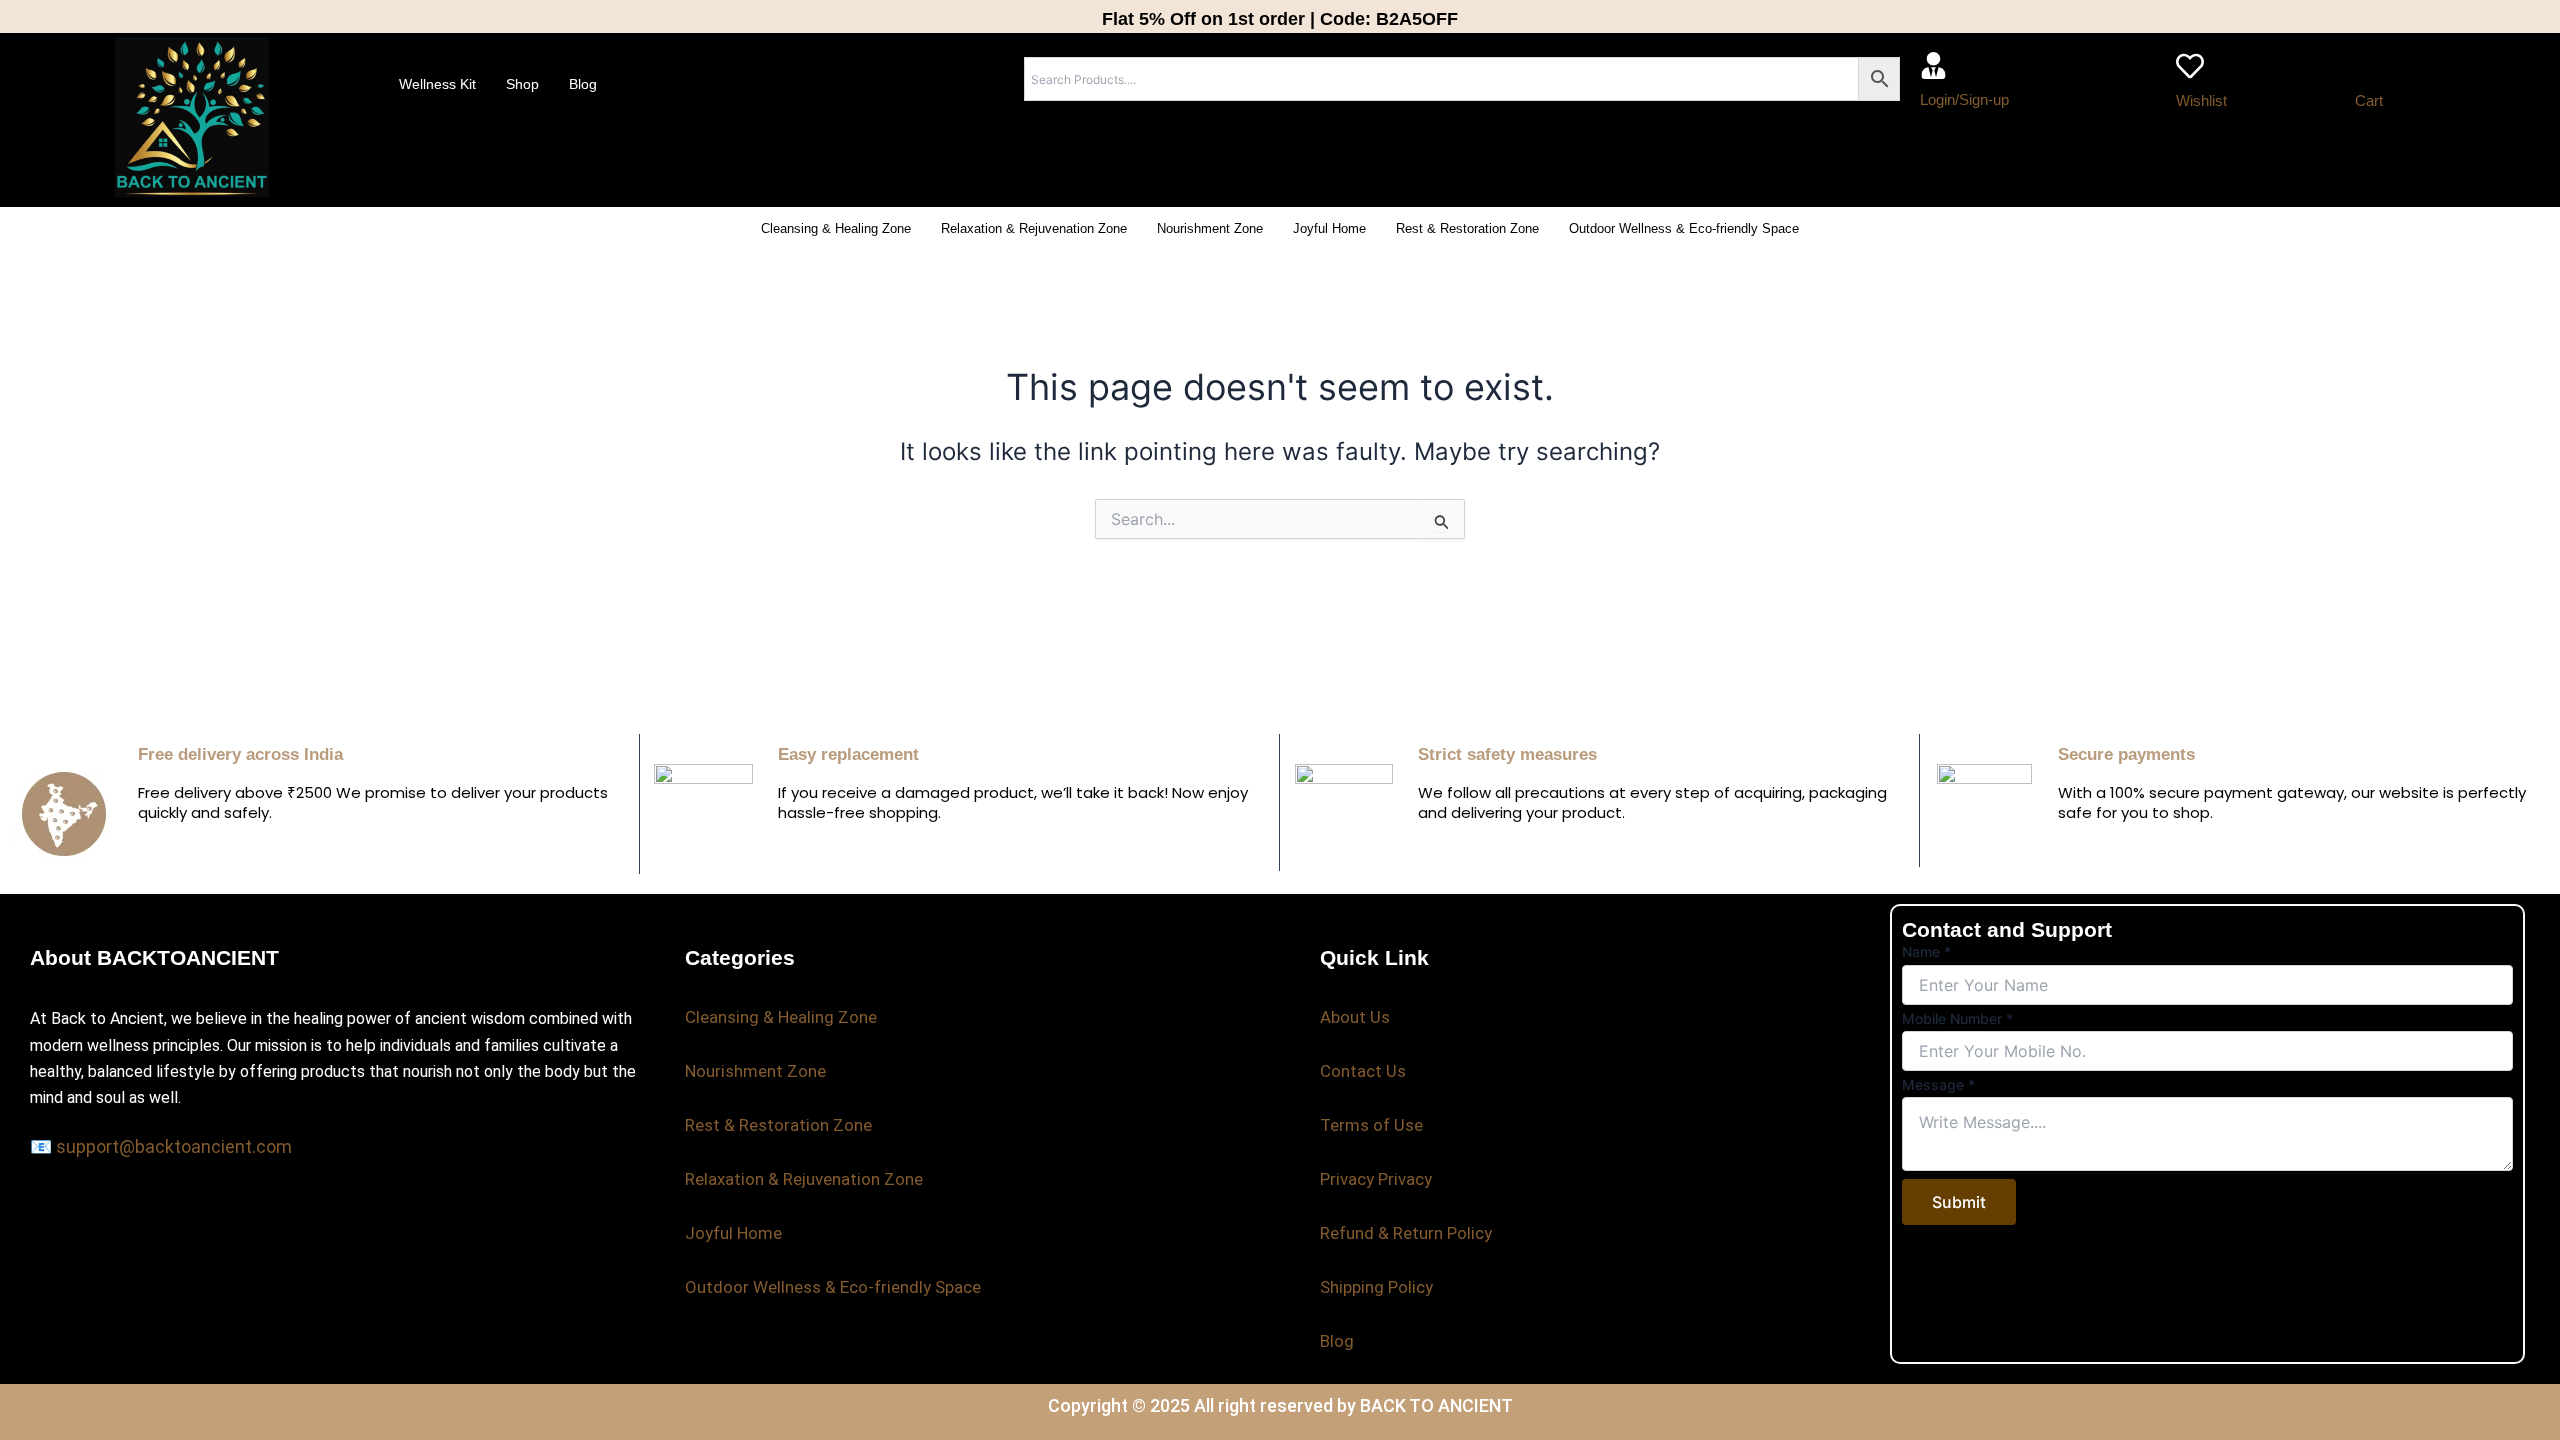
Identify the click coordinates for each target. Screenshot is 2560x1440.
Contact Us (1363, 1071)
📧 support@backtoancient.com (161, 1146)
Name (1926, 951)
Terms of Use (1371, 1125)
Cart (2369, 100)
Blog (583, 84)
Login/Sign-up (1964, 99)
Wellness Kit (437, 84)
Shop (522, 84)
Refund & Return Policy (1406, 1233)
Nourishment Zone (1210, 228)
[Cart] (2369, 66)
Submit (1959, 1202)
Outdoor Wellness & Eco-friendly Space (1684, 228)
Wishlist (2201, 100)
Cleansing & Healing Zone (836, 228)
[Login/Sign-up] (1933, 65)
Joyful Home (1329, 228)
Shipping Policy (1376, 1287)
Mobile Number (1957, 1018)
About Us (1355, 1017)
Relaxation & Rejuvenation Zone (1034, 228)
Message (1938, 1084)
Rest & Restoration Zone (1467, 228)
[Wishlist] (2190, 66)
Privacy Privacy (1376, 1179)
